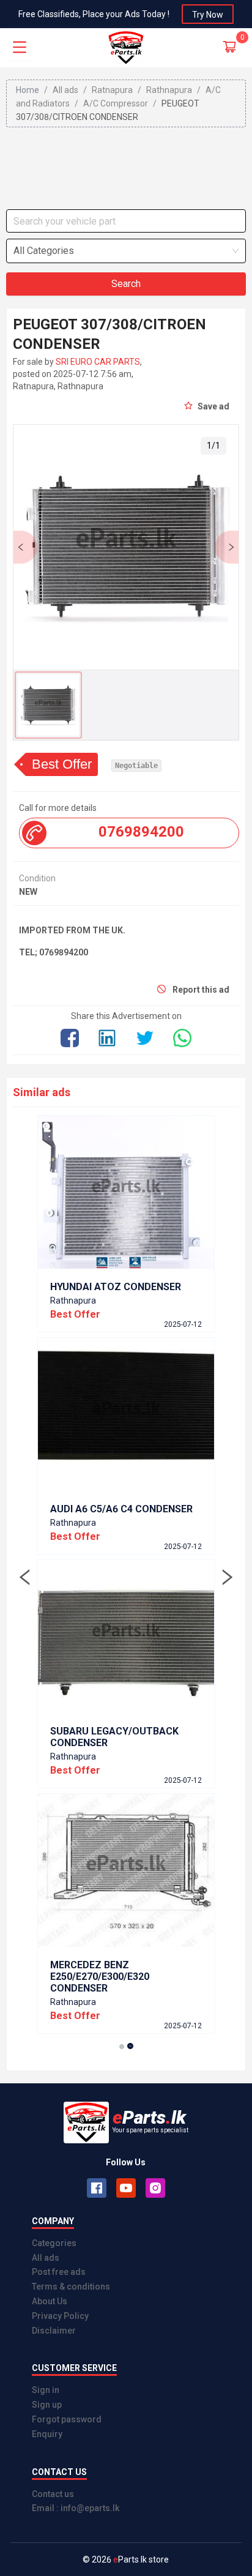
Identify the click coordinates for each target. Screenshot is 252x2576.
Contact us (53, 2494)
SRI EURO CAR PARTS (98, 362)
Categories (54, 2243)
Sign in (46, 2390)
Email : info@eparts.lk (76, 2508)
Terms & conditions (71, 2287)
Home (28, 90)
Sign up (47, 2405)
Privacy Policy (60, 2316)
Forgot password (67, 2419)
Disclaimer (54, 2331)
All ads (46, 2258)
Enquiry (47, 2434)
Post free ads (59, 2272)
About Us (50, 2301)
